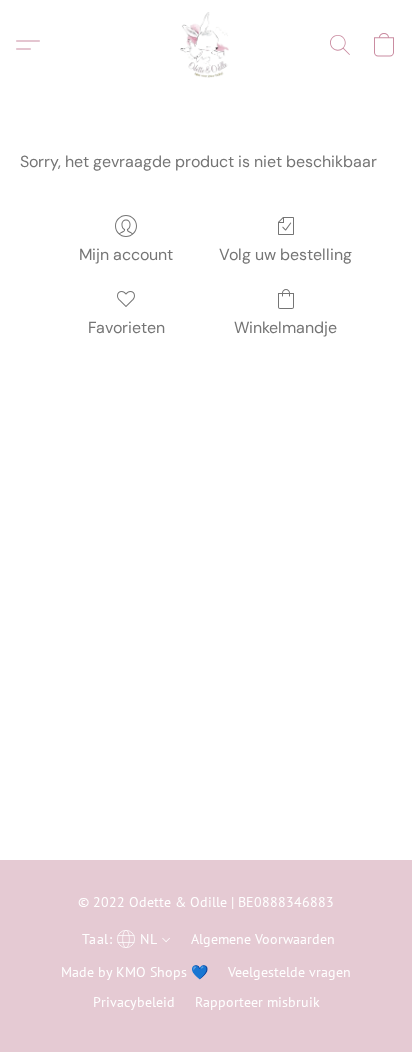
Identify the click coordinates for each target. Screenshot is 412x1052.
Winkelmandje (285, 327)
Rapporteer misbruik (257, 1002)
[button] (205, 45)
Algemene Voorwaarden (263, 939)
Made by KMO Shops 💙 (134, 972)
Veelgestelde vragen (289, 972)
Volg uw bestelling (285, 254)
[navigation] (124, 938)
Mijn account (126, 254)
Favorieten (126, 327)
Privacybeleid (134, 1002)
